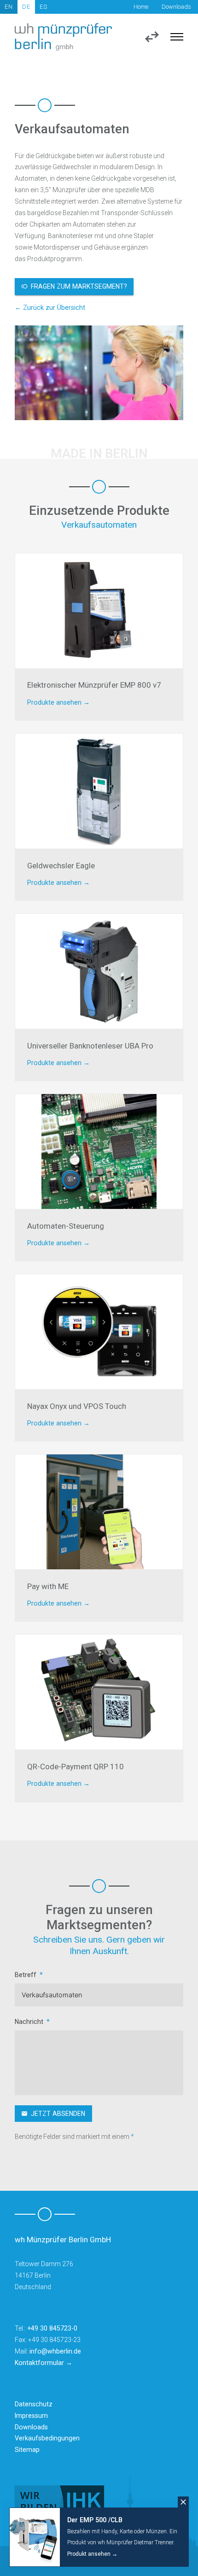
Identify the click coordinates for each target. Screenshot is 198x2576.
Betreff (26, 1975)
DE (26, 7)
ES (44, 7)
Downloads (176, 7)
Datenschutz (34, 2404)
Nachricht (29, 2022)
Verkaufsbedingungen (47, 2438)
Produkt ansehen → (92, 2554)
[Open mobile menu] (177, 37)
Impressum (31, 2416)
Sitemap (27, 2450)
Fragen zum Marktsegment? (79, 286)
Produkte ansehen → (58, 702)
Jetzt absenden (58, 2114)
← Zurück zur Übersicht (50, 308)
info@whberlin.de (55, 2351)
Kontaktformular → (44, 2363)
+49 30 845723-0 (52, 2328)
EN (9, 7)
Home (141, 7)
